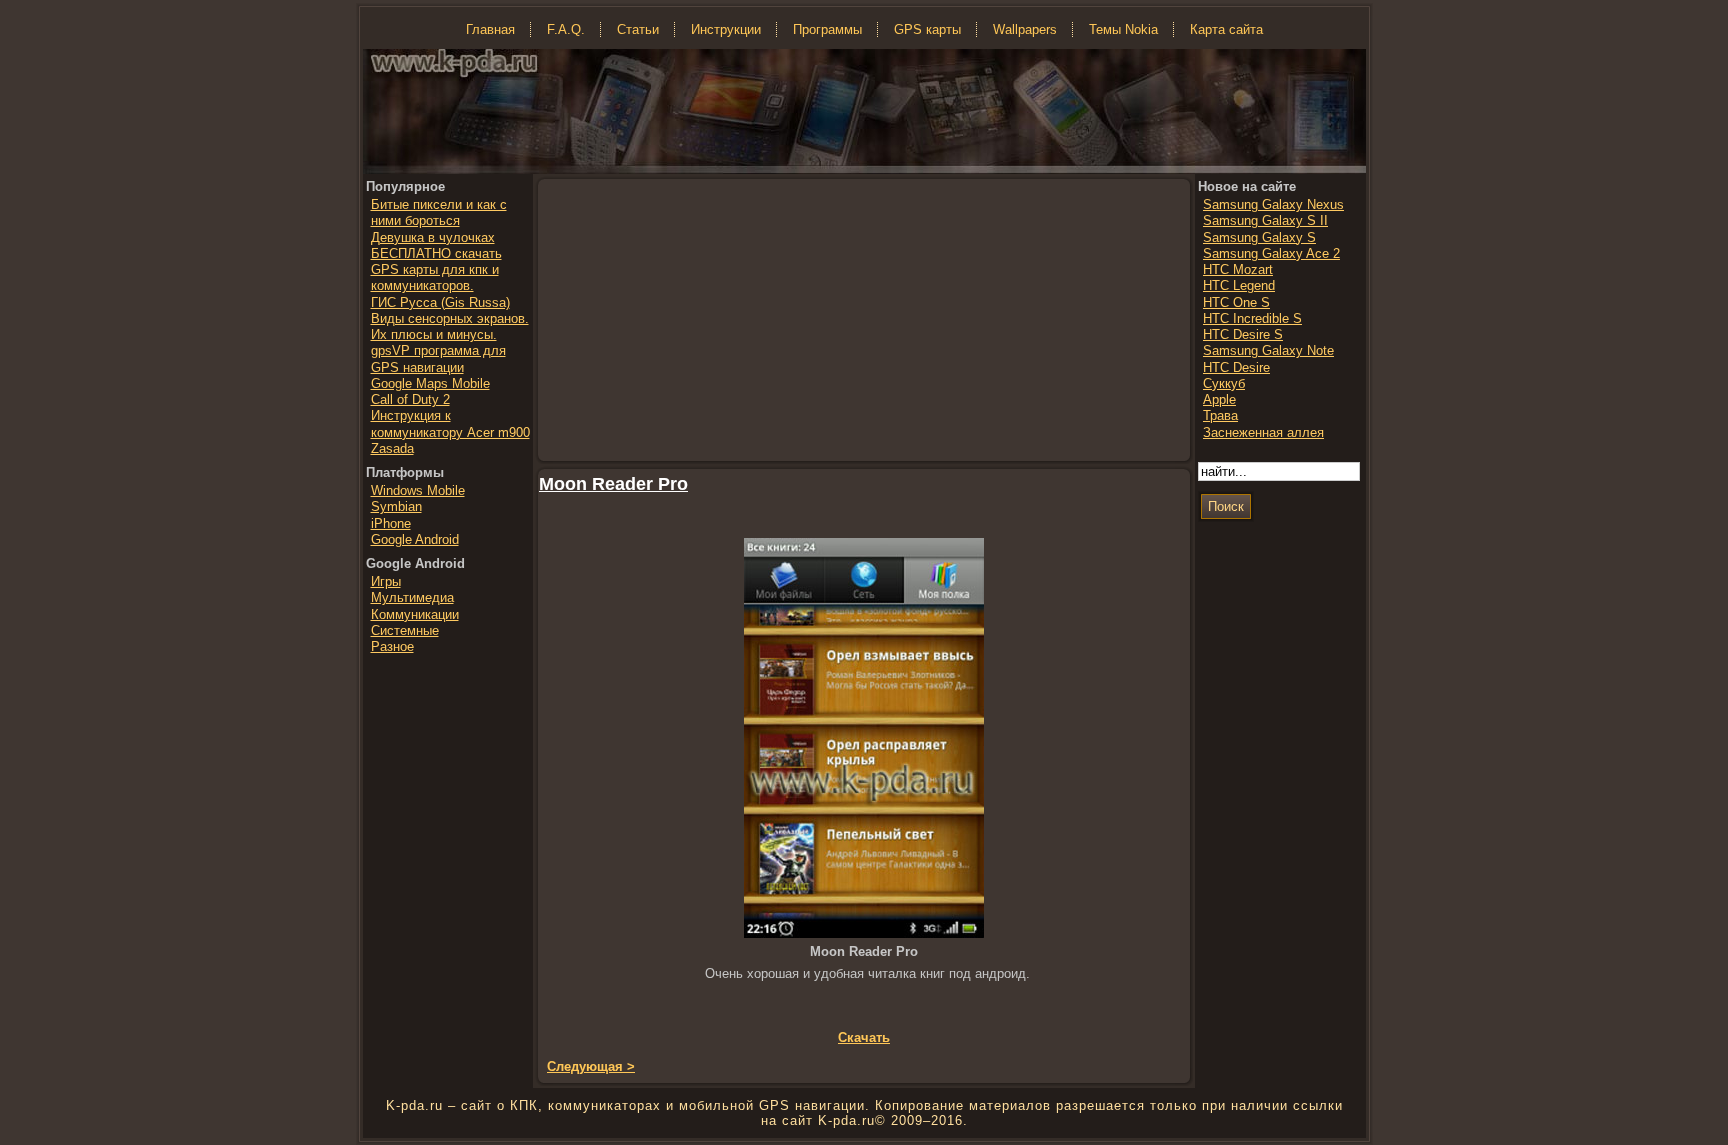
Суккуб (1224, 383)
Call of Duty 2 (410, 399)
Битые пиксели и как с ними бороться (439, 212)
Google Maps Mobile (430, 383)
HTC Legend (1239, 285)
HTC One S (1236, 302)
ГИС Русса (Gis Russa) (440, 302)
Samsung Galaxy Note (1268, 350)
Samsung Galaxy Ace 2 (1271, 253)
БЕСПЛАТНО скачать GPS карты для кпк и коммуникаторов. (436, 270)
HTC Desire (1236, 367)
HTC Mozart (1238, 269)
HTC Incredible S (1252, 318)
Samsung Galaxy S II (1265, 220)
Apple (1219, 399)
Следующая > (591, 1066)
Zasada (392, 448)
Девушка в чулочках (433, 237)
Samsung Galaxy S (1259, 237)
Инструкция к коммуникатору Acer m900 (450, 423)
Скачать (864, 1037)
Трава (1220, 415)
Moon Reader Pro (613, 484)
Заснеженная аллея (1263, 432)
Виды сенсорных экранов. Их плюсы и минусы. (450, 326)
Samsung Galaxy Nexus (1273, 204)
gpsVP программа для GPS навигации (438, 358)
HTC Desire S (1243, 334)
